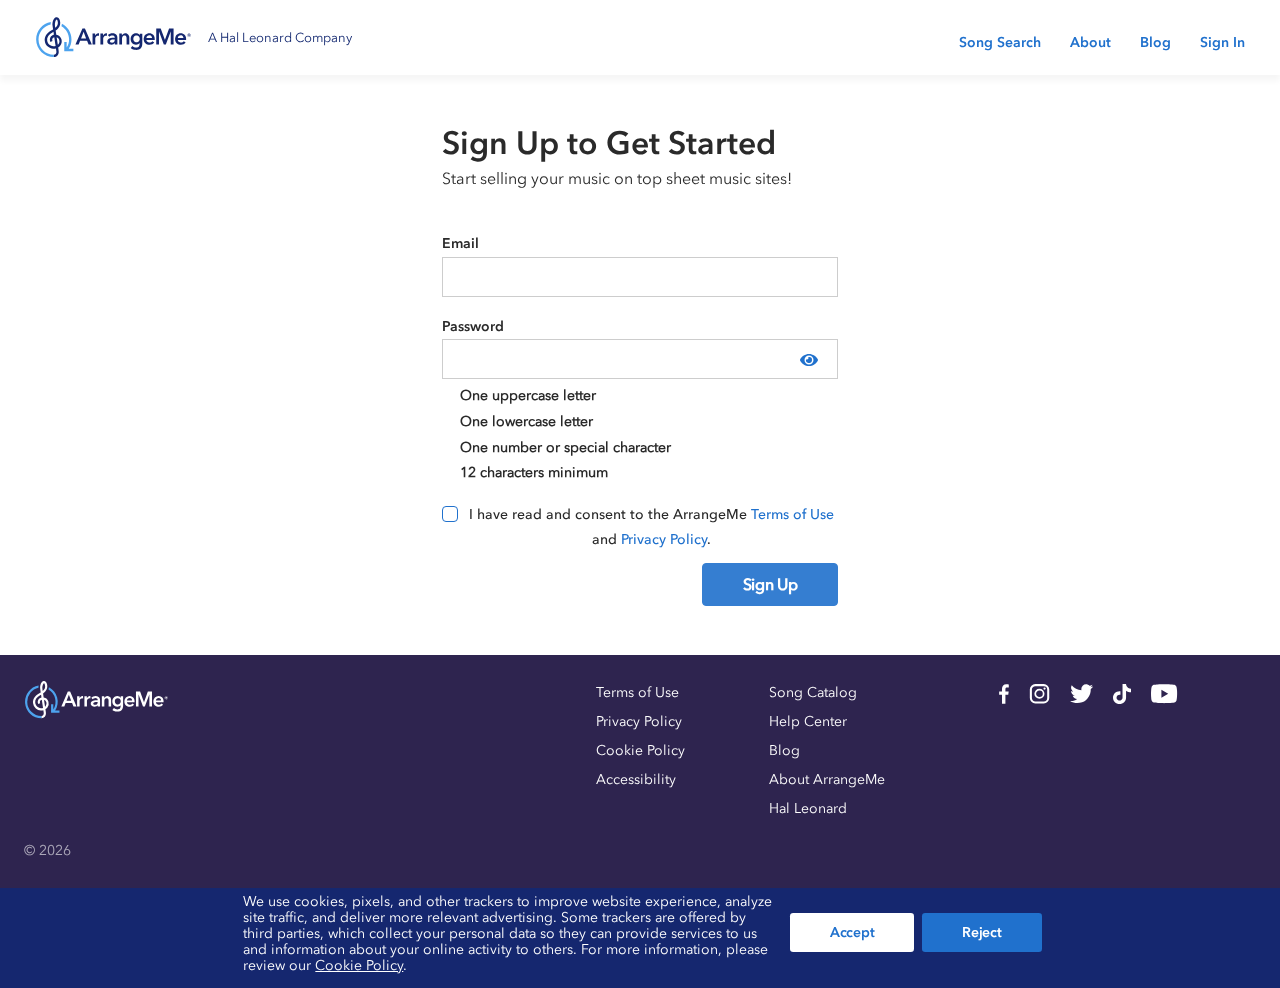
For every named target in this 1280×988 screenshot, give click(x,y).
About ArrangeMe (827, 779)
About (1090, 42)
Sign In (1222, 42)
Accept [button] (852, 932)
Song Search (1000, 42)
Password (473, 326)
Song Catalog (813, 692)
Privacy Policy (664, 539)
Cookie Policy (640, 750)
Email (460, 243)
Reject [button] (981, 932)
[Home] (113, 37)
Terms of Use (792, 514)
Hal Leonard (808, 808)
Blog (1155, 42)
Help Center (808, 721)
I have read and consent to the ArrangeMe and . (651, 527)
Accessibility (636, 779)
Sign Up (770, 584)
